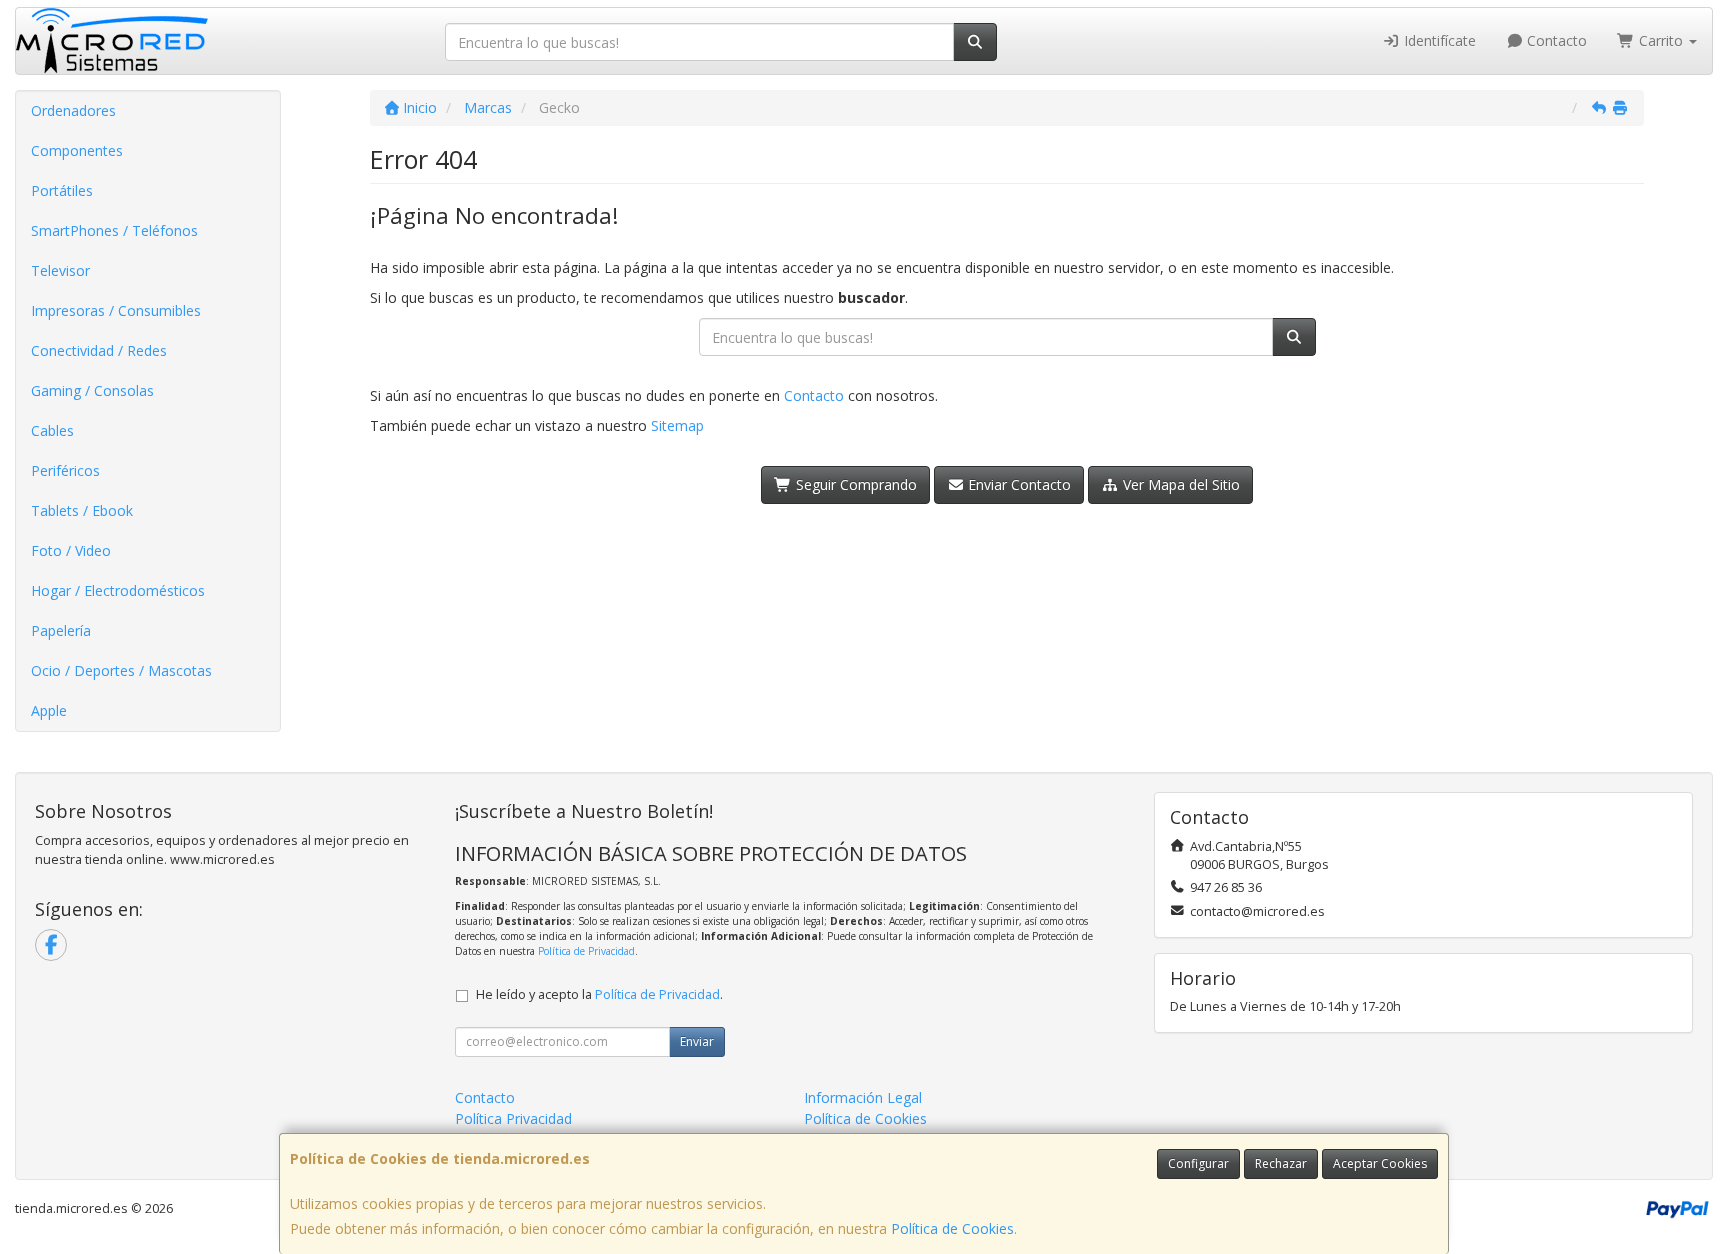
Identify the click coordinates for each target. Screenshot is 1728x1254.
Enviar (697, 1041)
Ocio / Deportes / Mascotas (121, 670)
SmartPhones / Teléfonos (114, 230)
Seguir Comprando (854, 484)
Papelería (61, 630)
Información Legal (863, 1097)
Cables (52, 430)
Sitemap (677, 425)
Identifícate (1438, 40)
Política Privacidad (513, 1118)
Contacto (1555, 40)
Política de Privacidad (586, 951)
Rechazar (1281, 1163)
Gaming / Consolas (92, 390)
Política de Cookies (952, 1228)
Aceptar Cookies (1380, 1163)
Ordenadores (73, 110)
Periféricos (65, 470)
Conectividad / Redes (99, 350)
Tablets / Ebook (82, 510)
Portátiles (62, 190)
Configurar (1198, 1163)
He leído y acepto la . (599, 994)
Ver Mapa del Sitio (1179, 484)
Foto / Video (71, 550)
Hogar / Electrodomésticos (118, 590)
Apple (49, 710)
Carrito (1661, 40)
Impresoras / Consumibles (116, 310)
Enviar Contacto (1017, 484)
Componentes (77, 150)
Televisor (60, 270)
